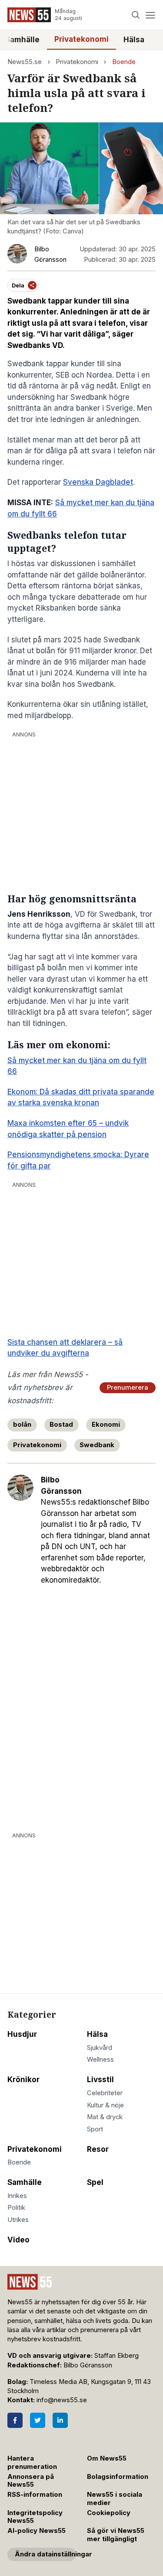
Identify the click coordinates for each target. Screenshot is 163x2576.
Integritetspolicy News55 (35, 2517)
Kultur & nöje (105, 2105)
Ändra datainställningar (45, 2554)
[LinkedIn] (60, 2420)
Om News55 (107, 2458)
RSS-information (35, 2495)
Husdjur (22, 2034)
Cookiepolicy (109, 2513)
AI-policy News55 (37, 2531)
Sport (95, 2129)
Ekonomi (106, 1425)
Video (18, 2240)
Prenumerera (128, 1388)
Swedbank (97, 1445)
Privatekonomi (81, 39)
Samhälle (25, 2182)
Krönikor (23, 2080)
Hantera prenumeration (32, 2463)
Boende (124, 62)
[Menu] (150, 15)
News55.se (25, 62)
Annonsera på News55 (31, 2481)
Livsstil (100, 2080)
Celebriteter (105, 2093)
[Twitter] (38, 2420)
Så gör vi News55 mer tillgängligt (116, 2535)
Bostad (61, 1425)
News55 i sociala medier (115, 2499)
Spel (95, 2182)
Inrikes (17, 2196)
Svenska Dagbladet (98, 482)
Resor (98, 2149)
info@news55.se (62, 2400)
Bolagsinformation (118, 2477)
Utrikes (18, 2220)
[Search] (136, 15)
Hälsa (134, 40)
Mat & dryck (105, 2117)
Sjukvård (100, 2048)
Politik (16, 2208)
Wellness (100, 2059)
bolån (22, 1425)
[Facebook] (15, 2420)
